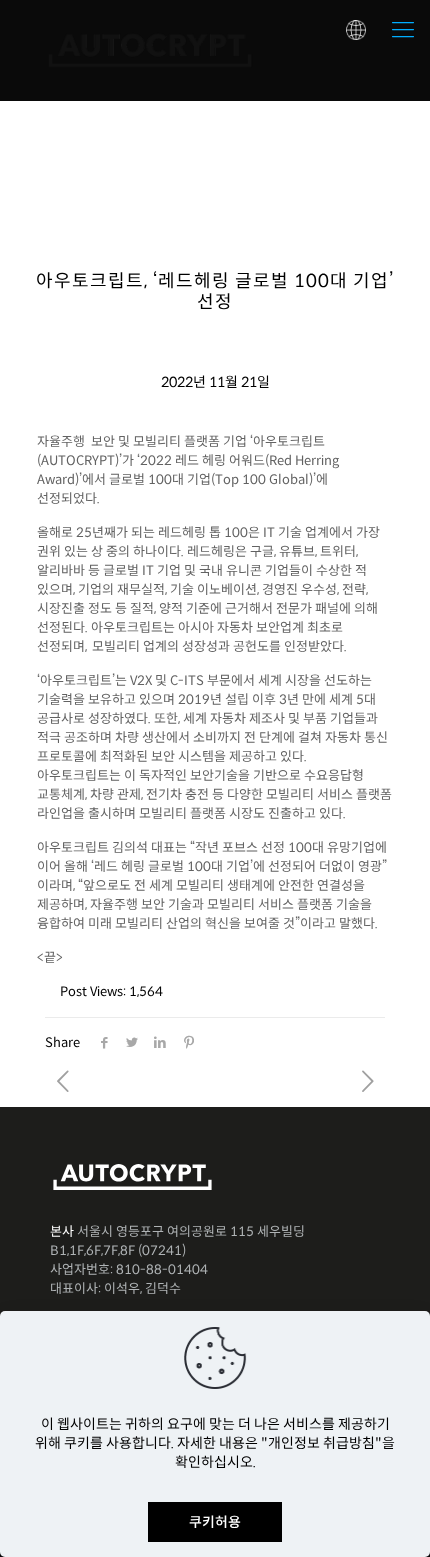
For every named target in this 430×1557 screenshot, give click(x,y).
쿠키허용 (215, 1522)
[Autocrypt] (150, 50)
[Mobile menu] (403, 30)
